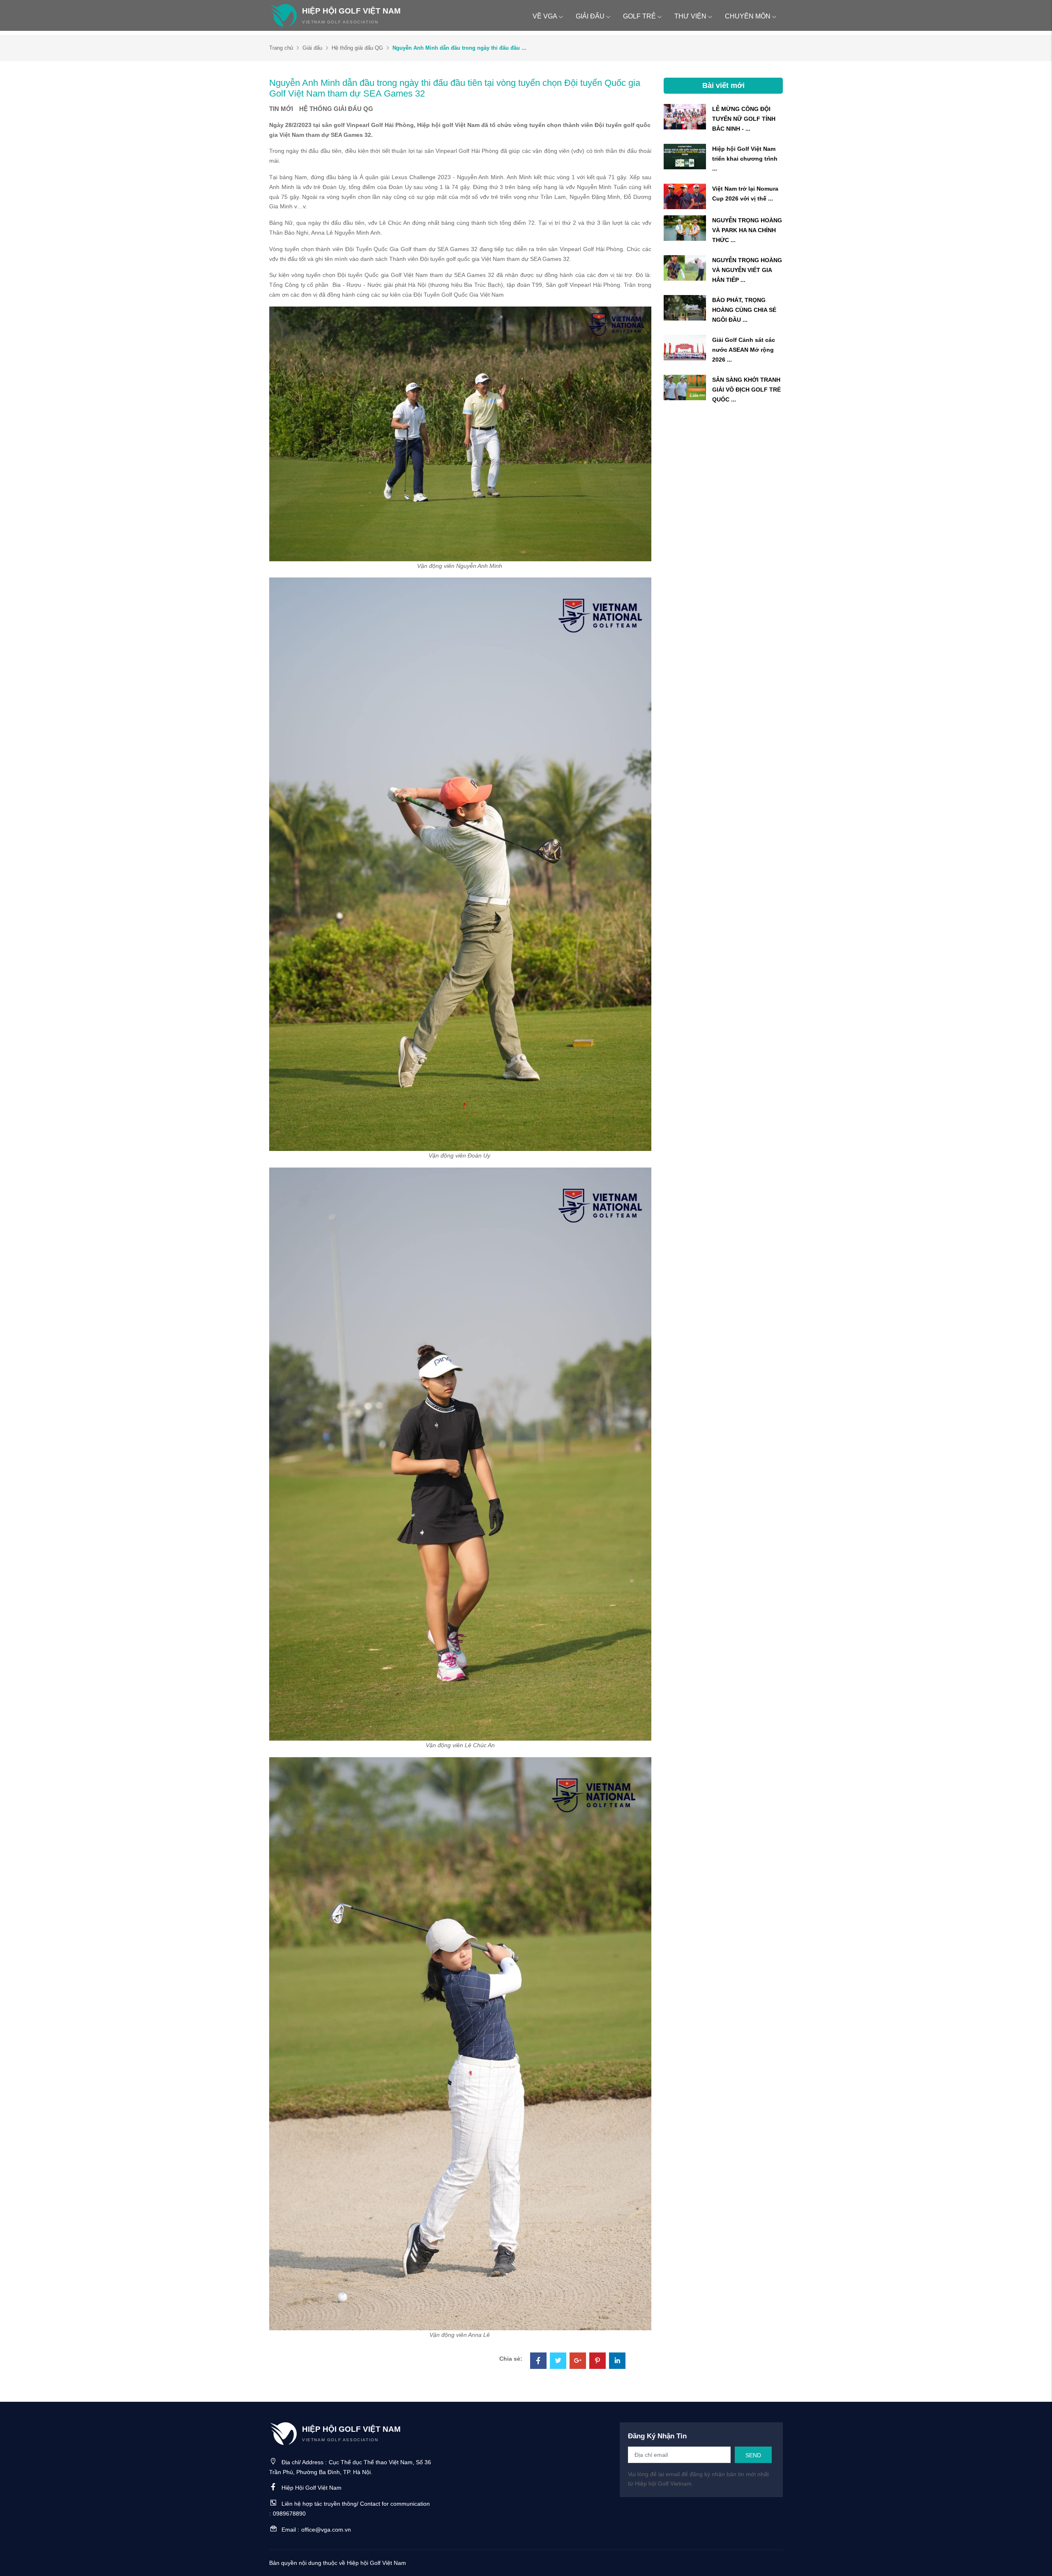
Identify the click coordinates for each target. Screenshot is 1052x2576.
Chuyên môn (748, 16)
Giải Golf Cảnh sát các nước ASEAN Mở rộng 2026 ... (744, 350)
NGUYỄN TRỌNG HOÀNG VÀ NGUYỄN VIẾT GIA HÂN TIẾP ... (747, 270)
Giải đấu (590, 16)
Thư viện (690, 16)
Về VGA (545, 16)
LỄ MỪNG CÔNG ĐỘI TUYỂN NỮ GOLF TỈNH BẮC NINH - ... (744, 119)
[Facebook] (538, 2362)
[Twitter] (558, 2362)
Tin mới (281, 109)
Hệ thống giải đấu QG (357, 48)
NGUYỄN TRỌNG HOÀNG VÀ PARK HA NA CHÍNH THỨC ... (747, 230)
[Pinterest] (598, 2362)
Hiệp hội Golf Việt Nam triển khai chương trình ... (745, 159)
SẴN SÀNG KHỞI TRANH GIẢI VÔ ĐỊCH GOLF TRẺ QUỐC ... (746, 390)
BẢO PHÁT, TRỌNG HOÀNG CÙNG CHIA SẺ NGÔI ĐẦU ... (744, 310)
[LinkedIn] (617, 2362)
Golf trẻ (639, 16)
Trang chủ (281, 48)
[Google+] (578, 2362)
